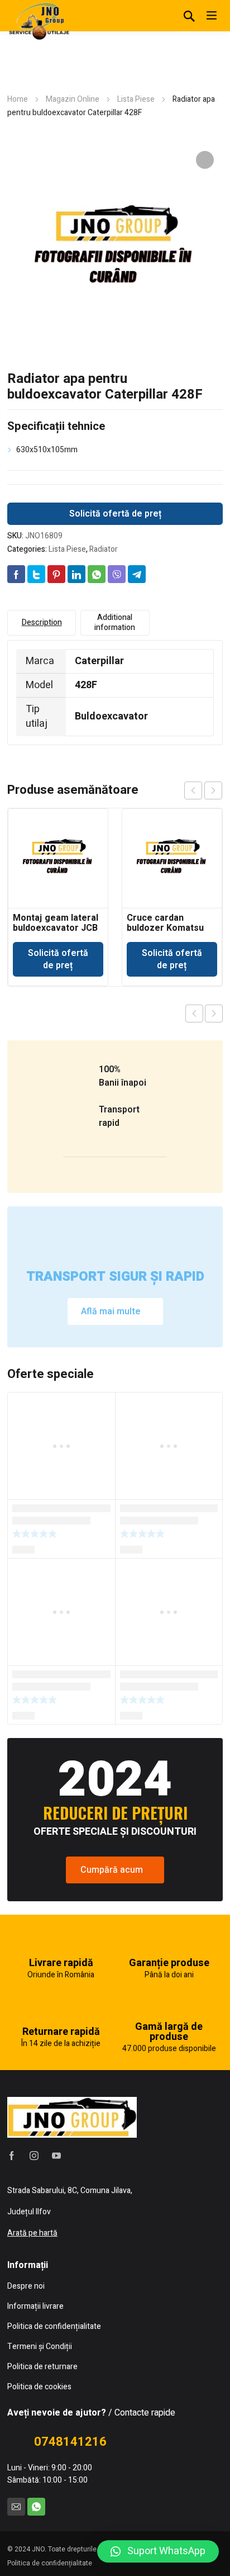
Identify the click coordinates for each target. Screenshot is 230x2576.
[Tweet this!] (36, 574)
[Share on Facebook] (16, 574)
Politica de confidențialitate (50, 2563)
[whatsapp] (36, 2507)
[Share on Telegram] (137, 574)
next (213, 790)
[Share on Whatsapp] (97, 574)
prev (193, 790)
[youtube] (56, 2156)
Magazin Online (73, 99)
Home (18, 99)
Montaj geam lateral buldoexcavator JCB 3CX (56, 928)
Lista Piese (136, 99)
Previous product (194, 1014)
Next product (214, 1014)
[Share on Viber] (117, 574)
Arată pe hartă (32, 2233)
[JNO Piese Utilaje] (41, 20)
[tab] (42, 623)
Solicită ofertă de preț (115, 514)
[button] (158, 2551)
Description (42, 622)
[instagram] (34, 2156)
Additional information (115, 622)
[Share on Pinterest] (56, 574)
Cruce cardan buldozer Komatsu (165, 923)
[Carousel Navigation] (203, 790)
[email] (16, 2507)
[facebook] (12, 2156)
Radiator (104, 549)
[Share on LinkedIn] (76, 574)
